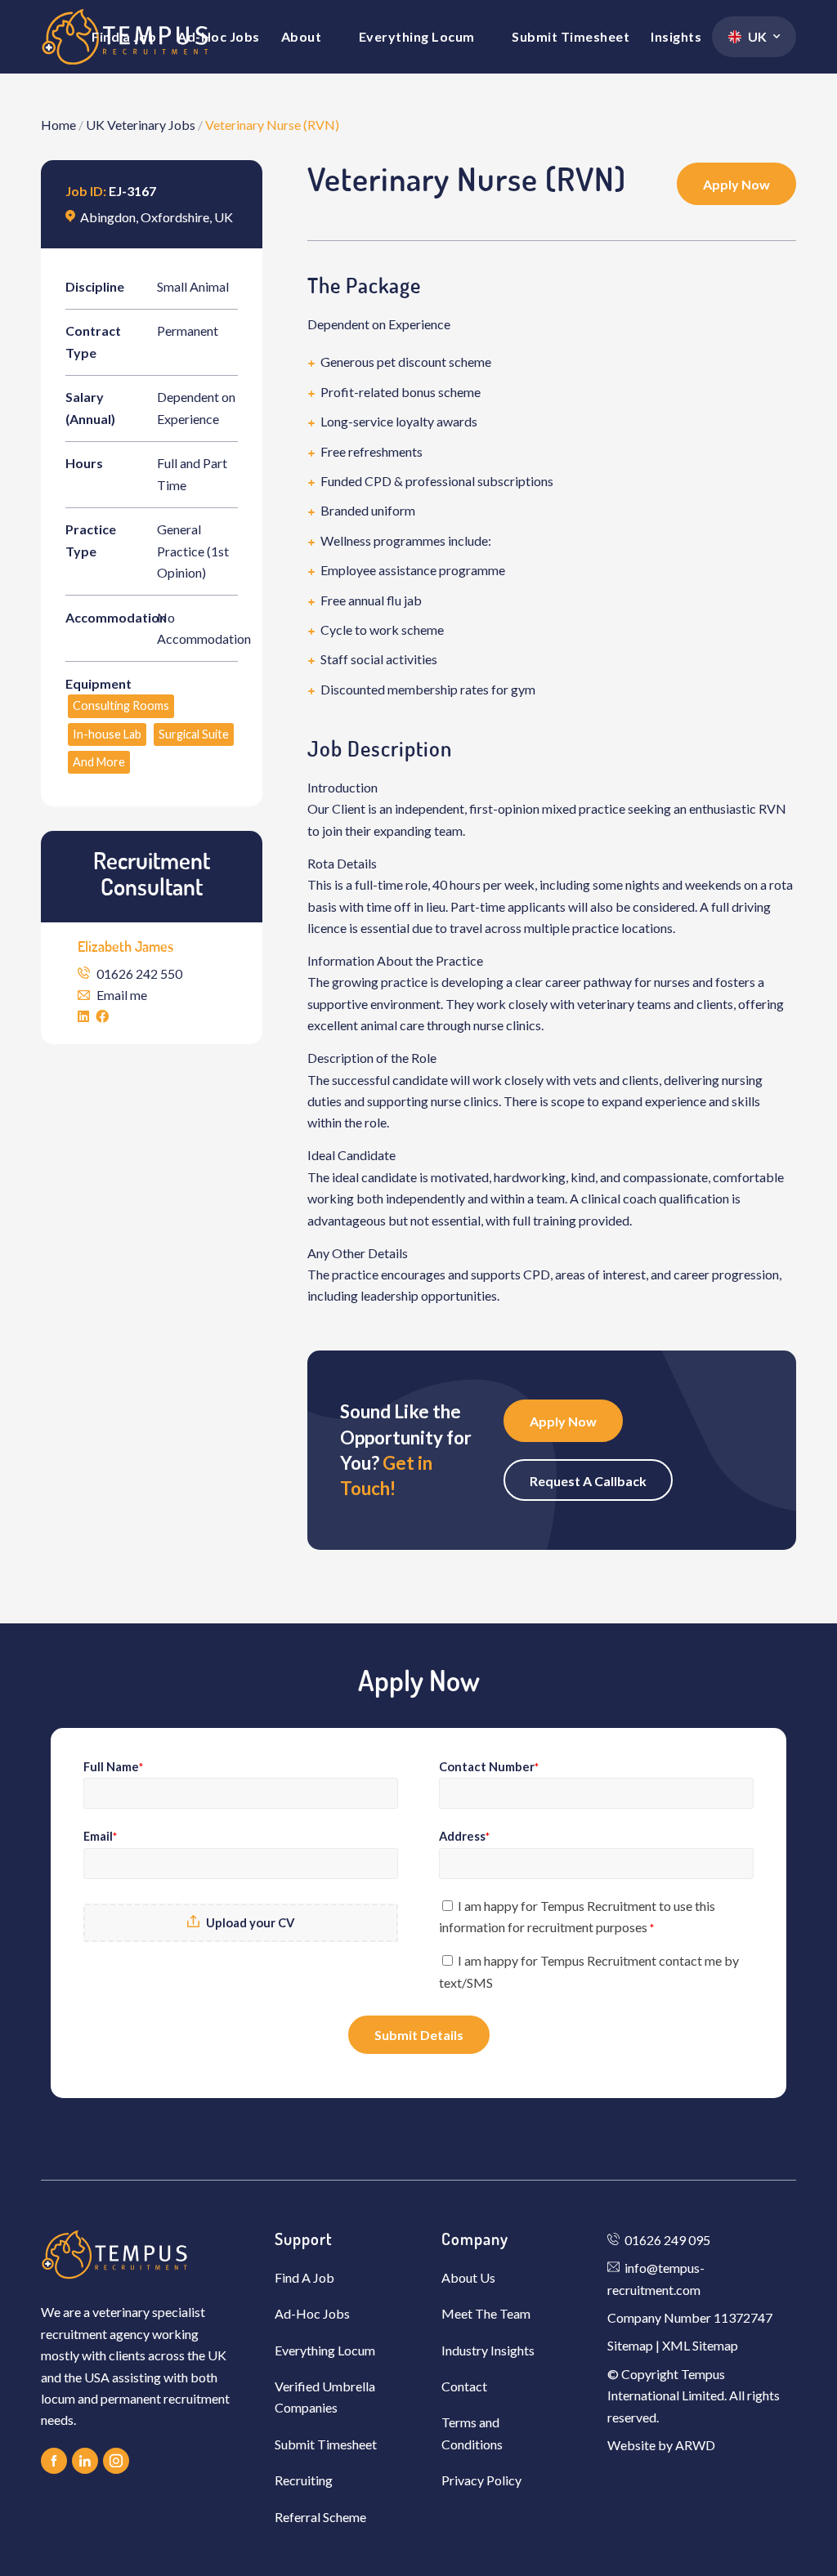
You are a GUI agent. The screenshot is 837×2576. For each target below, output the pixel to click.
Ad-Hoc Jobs (312, 2313)
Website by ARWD (661, 2445)
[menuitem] (124, 37)
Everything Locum (325, 2350)
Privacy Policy (481, 2480)
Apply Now (736, 184)
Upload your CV (250, 1922)
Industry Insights (488, 2350)
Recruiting (304, 2480)
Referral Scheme (320, 2517)
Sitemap (630, 2345)
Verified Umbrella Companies (325, 2397)
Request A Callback (588, 1481)
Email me (122, 995)
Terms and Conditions (472, 2433)
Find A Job (304, 2277)
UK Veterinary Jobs (141, 125)
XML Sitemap (700, 2345)
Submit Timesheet (326, 2444)
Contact (464, 2386)
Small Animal (193, 286)
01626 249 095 (667, 2240)
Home (58, 125)
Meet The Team (486, 2313)
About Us (468, 2277)
